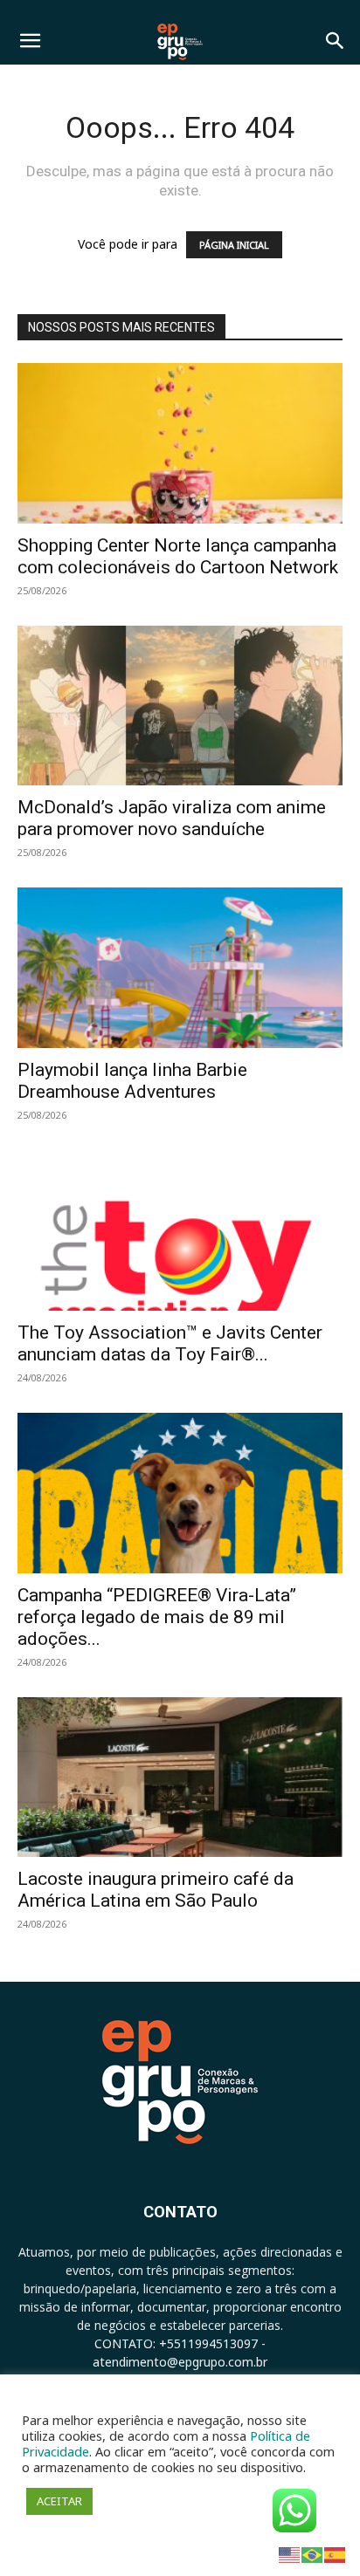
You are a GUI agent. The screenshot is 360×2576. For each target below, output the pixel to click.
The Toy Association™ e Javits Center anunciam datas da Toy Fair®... (170, 1343)
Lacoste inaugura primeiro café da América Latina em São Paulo (156, 1890)
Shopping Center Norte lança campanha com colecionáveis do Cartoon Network (178, 556)
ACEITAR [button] (59, 2501)
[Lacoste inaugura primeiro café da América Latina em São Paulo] (180, 1778)
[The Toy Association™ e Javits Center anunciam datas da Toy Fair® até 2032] (180, 1230)
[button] (30, 41)
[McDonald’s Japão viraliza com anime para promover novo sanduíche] (180, 706)
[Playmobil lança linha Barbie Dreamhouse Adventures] (180, 968)
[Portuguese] (313, 2554)
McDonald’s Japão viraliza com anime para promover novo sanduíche (172, 818)
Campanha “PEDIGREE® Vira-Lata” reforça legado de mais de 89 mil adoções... (157, 1617)
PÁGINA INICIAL (234, 245)
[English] (290, 2554)
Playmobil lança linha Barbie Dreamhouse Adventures (132, 1081)
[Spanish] (336, 2554)
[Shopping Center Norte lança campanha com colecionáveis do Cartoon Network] (180, 443)
